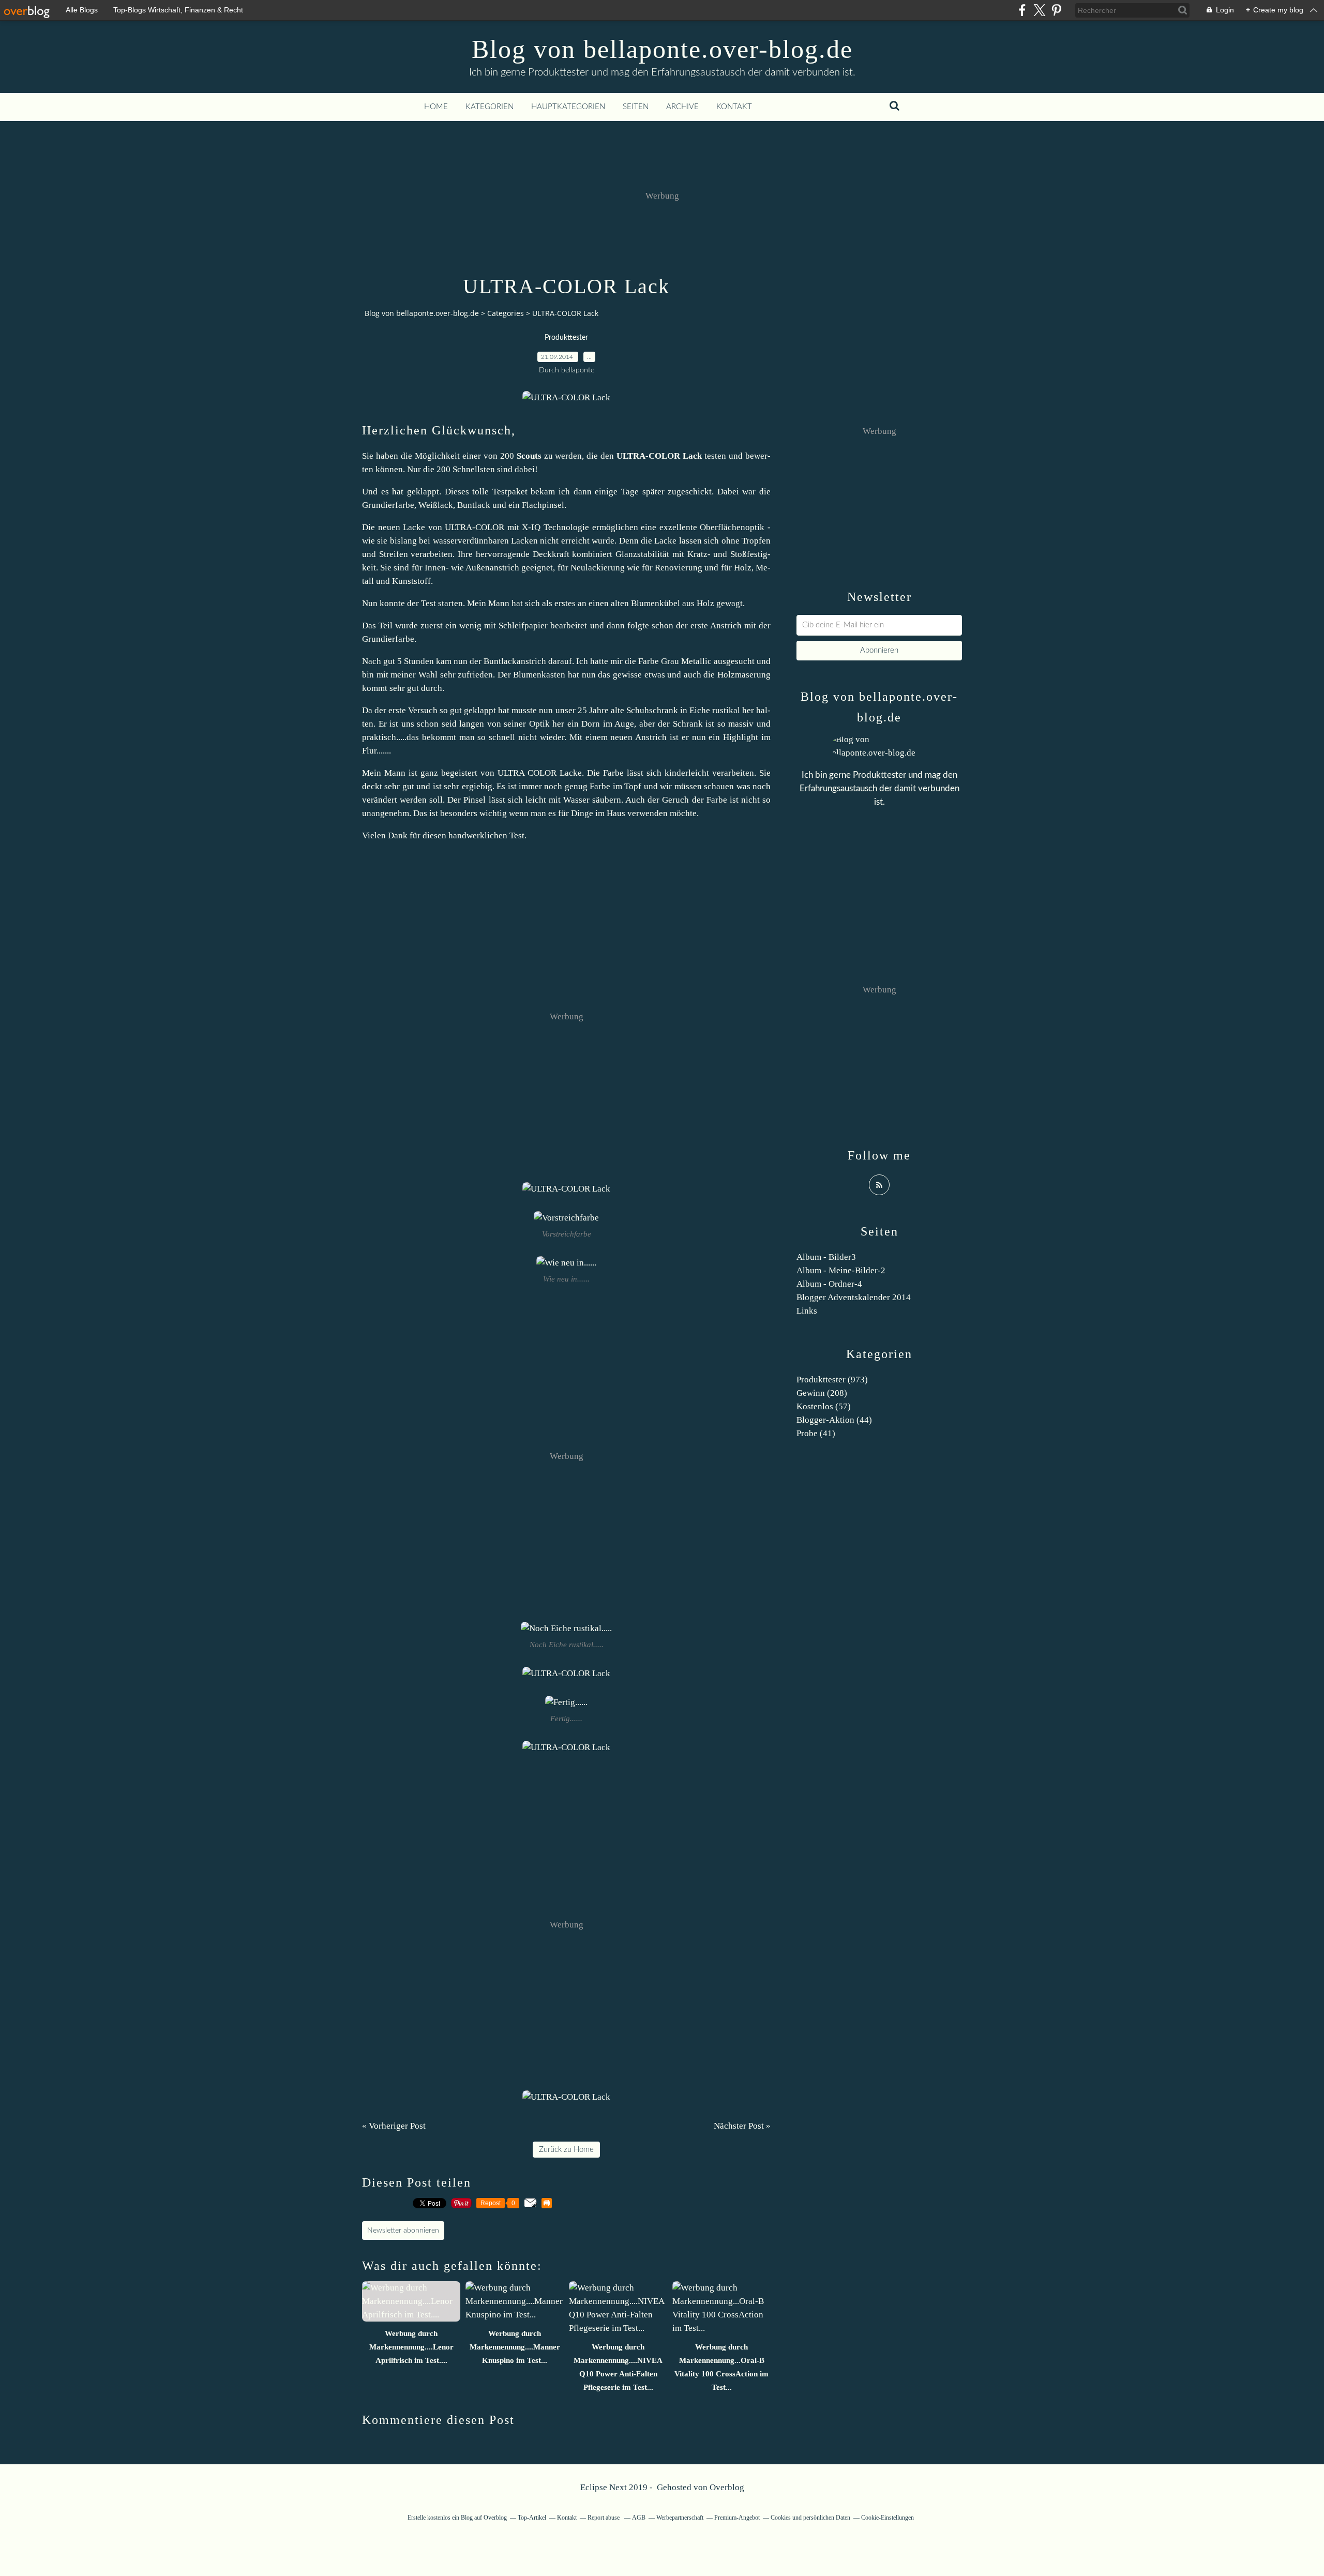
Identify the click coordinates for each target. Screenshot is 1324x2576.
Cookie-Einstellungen (887, 2518)
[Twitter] (1039, 10)
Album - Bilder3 (826, 1257)
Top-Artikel (532, 2518)
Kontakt (734, 107)
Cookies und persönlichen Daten (810, 2518)
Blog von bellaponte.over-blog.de (662, 49)
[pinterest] (1056, 10)
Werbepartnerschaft (680, 2518)
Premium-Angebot (737, 2518)
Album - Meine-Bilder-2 (841, 1270)
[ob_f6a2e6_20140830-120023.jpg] (566, 397)
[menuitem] (436, 107)
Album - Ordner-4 (829, 1284)
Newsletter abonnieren (403, 2231)
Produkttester (566, 338)
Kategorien (490, 107)
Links (807, 1311)
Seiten (636, 107)
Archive (682, 107)
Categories (506, 313)
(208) (822, 1393)
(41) (816, 1433)
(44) (834, 1420)
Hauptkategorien (568, 107)
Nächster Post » (742, 2126)
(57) (824, 1406)
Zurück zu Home (566, 2150)
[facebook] (1022, 10)
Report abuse (604, 2518)
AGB (639, 2518)
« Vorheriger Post (394, 2126)
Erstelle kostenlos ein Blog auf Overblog (457, 2518)
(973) (832, 1380)
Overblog (727, 2487)
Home (436, 107)
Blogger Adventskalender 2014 (854, 1297)
